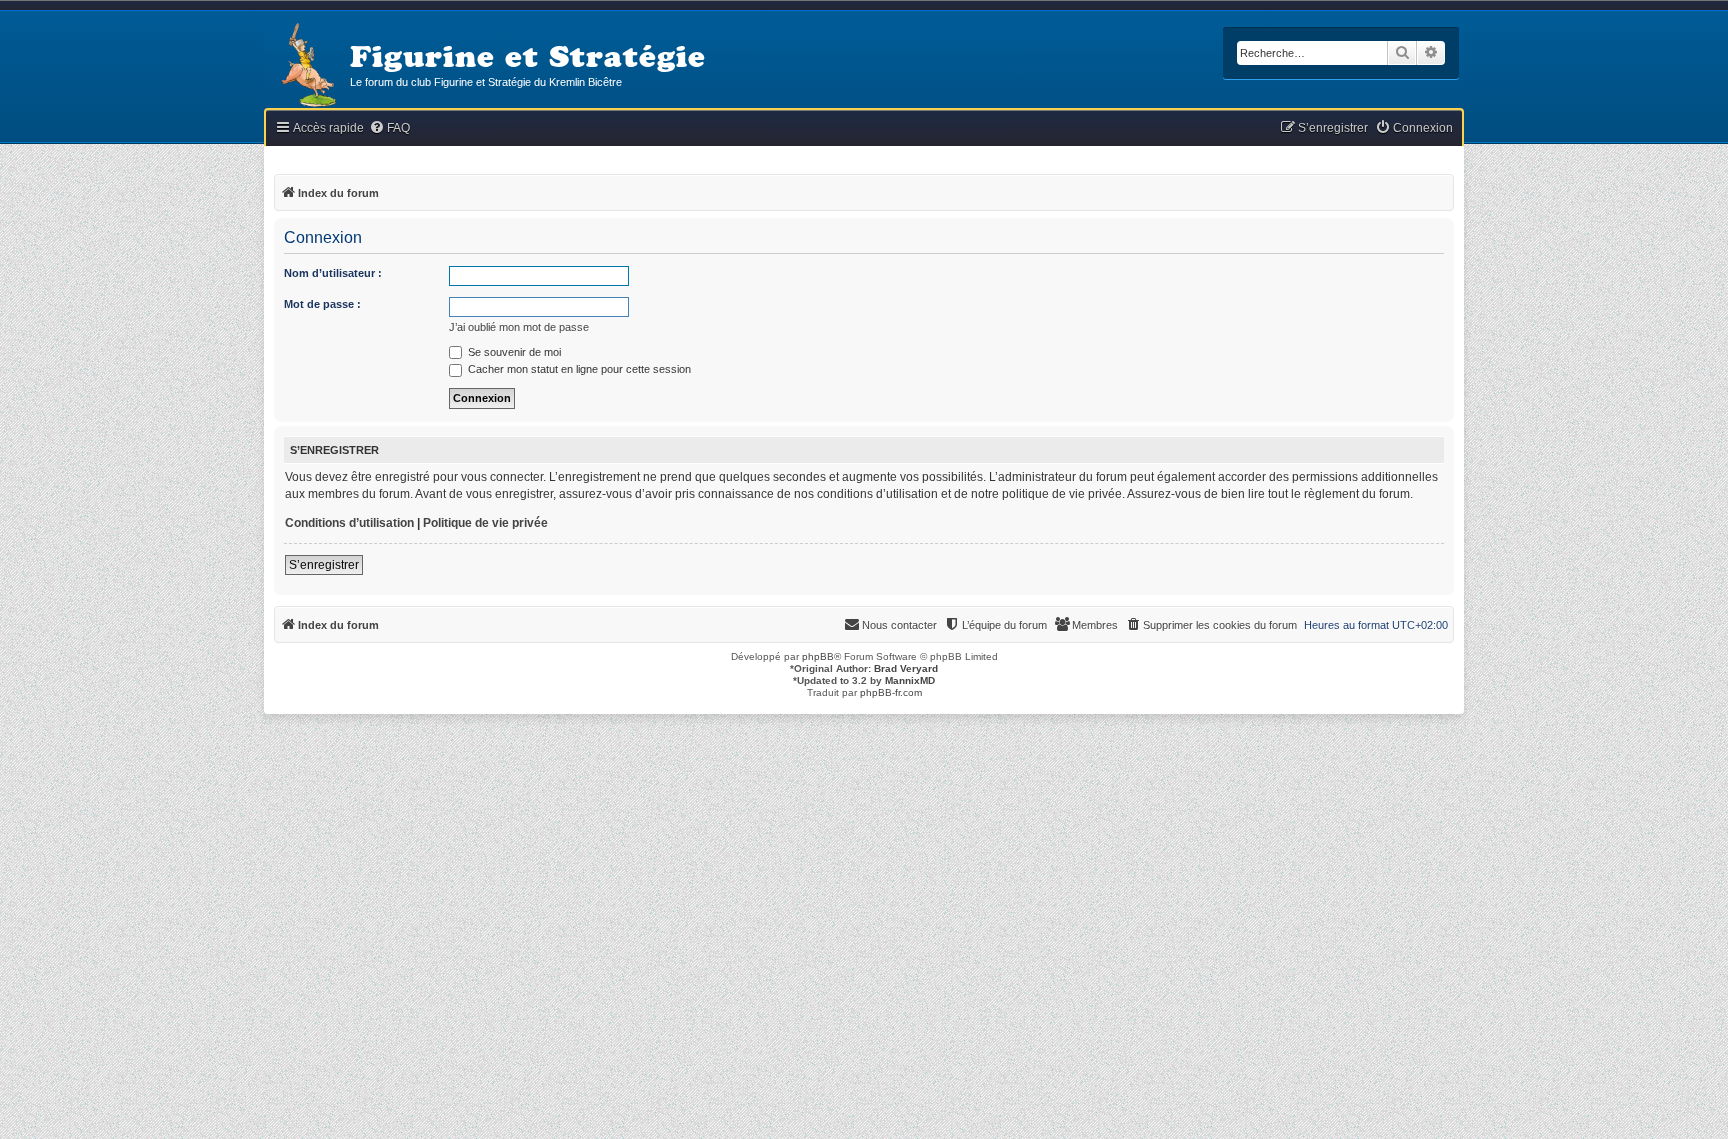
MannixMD (910, 680)
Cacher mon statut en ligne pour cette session (578, 369)
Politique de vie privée (485, 523)
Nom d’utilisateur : (333, 273)
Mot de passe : (322, 304)
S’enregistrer (324, 565)
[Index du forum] (307, 66)
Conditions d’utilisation (349, 523)
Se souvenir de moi (513, 352)
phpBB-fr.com (891, 692)
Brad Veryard (906, 668)
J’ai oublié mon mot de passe (519, 327)
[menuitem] (389, 128)
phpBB (818, 656)
